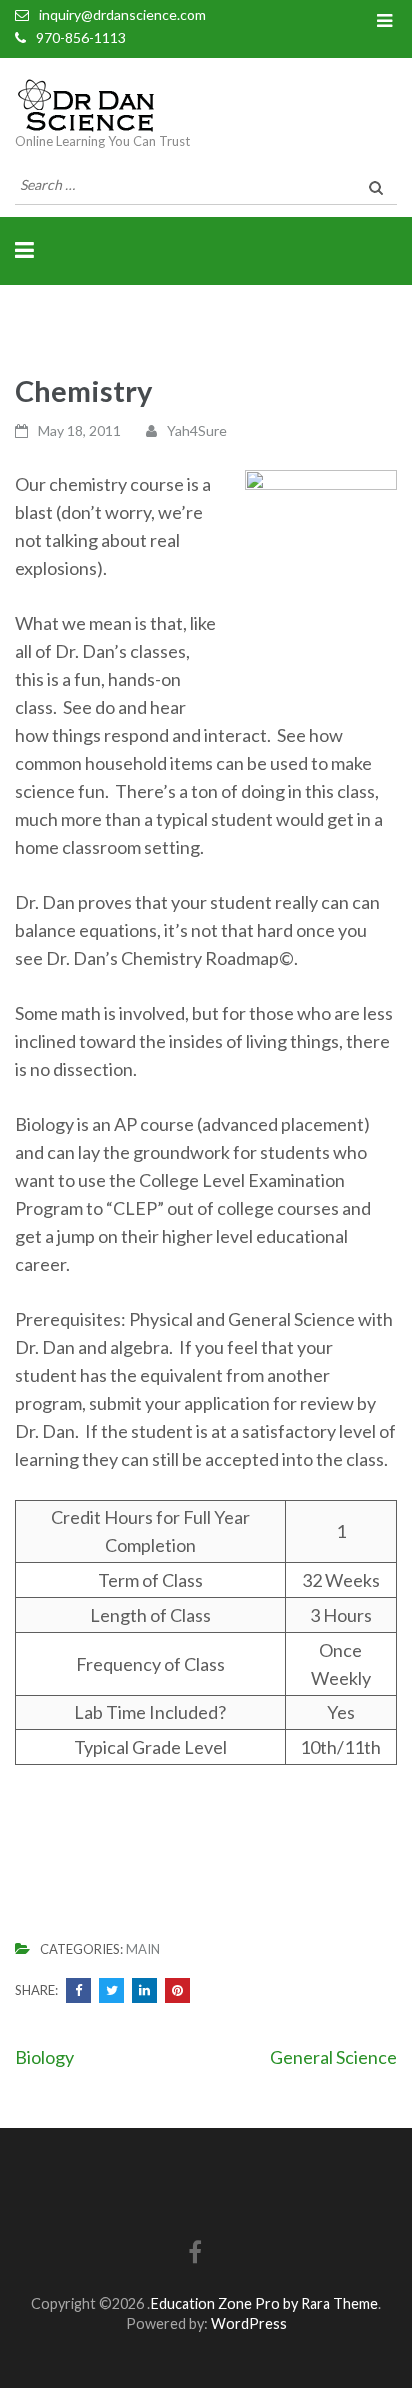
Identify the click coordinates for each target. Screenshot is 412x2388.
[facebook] (195, 2255)
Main (143, 1949)
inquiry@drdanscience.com (122, 14)
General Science (333, 2057)
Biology (44, 2057)
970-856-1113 (81, 37)
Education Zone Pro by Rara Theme (264, 2303)
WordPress (249, 2323)
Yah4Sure (197, 430)
